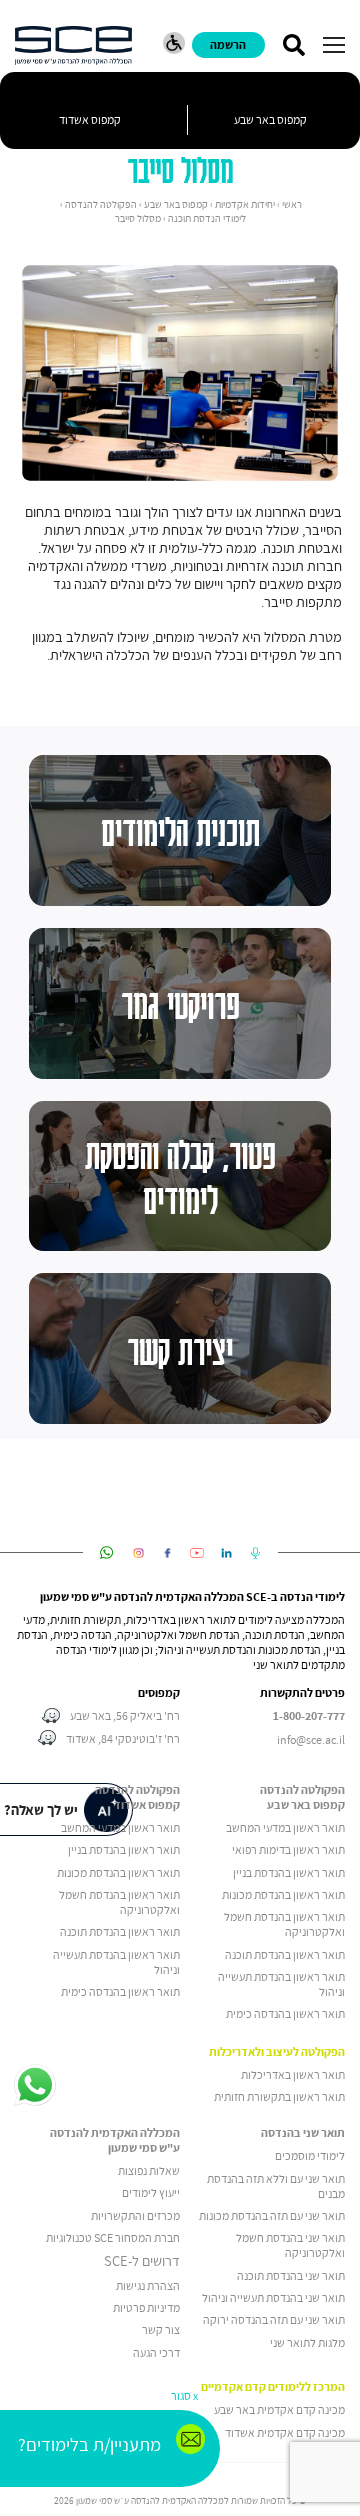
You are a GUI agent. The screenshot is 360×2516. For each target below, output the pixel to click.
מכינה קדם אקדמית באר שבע (279, 2409)
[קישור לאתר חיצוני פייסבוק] (167, 1553)
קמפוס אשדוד (90, 119)
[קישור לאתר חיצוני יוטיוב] (197, 1553)
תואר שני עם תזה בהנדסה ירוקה (274, 2319)
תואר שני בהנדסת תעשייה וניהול (273, 2297)
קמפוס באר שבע (270, 119)
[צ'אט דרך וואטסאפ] (35, 2086)
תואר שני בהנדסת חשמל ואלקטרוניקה (290, 2245)
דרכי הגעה (156, 2352)
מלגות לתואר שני (307, 2342)
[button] (334, 45)
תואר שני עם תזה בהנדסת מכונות (272, 2215)
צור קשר (161, 2329)
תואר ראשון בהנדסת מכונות (283, 1894)
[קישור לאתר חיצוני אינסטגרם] (138, 1553)
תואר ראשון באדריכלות (293, 2074)
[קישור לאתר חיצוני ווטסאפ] (106, 1553)
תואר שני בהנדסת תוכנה (291, 2275)
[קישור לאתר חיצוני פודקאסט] (255, 1553)
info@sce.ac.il (311, 1739)
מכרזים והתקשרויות (135, 2215)
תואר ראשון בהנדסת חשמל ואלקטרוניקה (284, 1924)
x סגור (184, 2395)
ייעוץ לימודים (151, 2192)
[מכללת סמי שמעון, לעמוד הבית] (73, 45)
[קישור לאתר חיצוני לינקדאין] (226, 1553)
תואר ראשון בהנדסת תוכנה (285, 1954)
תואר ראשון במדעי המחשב (285, 1827)
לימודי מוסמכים (310, 2155)
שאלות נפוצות (149, 2170)
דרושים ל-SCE (142, 2261)
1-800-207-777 (309, 1716)
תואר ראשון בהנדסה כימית (285, 2013)
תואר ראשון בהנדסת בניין (289, 1872)
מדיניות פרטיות (146, 2307)
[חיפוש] (293, 45)
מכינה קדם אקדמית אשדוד (285, 2432)
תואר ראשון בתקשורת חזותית (279, 2096)
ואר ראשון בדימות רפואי (285, 1849)
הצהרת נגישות (148, 2285)
